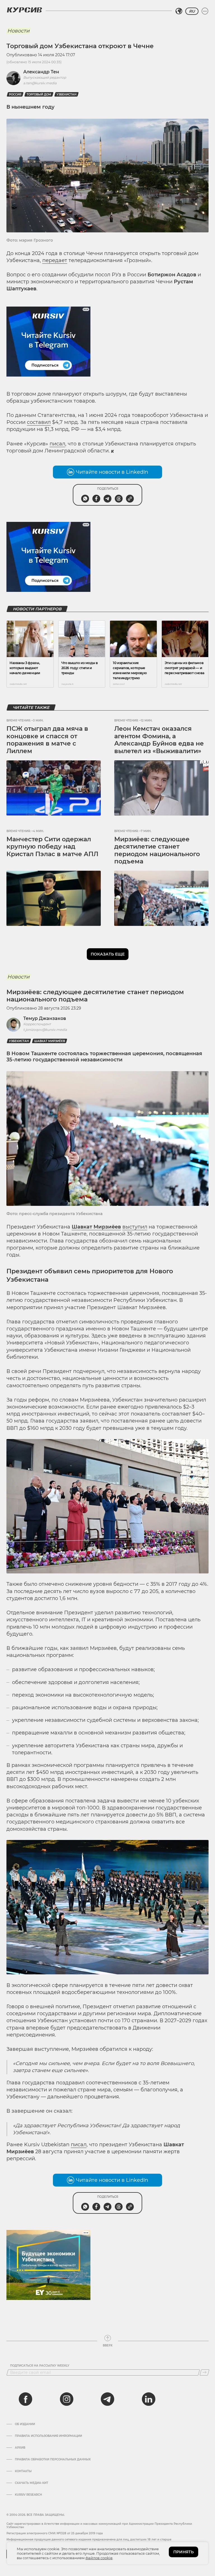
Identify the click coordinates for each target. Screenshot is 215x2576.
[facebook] (25, 2399)
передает (55, 260)
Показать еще (108, 954)
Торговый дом (39, 94)
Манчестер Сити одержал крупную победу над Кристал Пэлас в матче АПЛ (52, 847)
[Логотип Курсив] (24, 10)
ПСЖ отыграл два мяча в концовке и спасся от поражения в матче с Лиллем (47, 740)
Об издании (25, 2424)
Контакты (23, 2471)
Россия (15, 94)
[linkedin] (148, 2399)
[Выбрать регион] (179, 11)
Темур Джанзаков (45, 1018)
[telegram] (107, 2399)
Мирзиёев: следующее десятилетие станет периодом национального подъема (157, 850)
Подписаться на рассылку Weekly (40, 2366)
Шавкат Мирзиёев (50, 1041)
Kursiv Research (28, 2495)
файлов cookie (99, 2558)
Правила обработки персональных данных (53, 2460)
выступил (135, 1227)
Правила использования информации (48, 2436)
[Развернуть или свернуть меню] (205, 11)
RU (192, 11)
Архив (20, 2448)
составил (39, 422)
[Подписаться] (205, 2372)
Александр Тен (41, 72)
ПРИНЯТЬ (184, 2552)
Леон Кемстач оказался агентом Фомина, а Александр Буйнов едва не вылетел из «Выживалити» (159, 740)
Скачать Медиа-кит (31, 2483)
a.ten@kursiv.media (40, 83)
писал (57, 444)
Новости (18, 31)
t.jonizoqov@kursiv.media (45, 1030)
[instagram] (67, 2399)
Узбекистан (66, 94)
